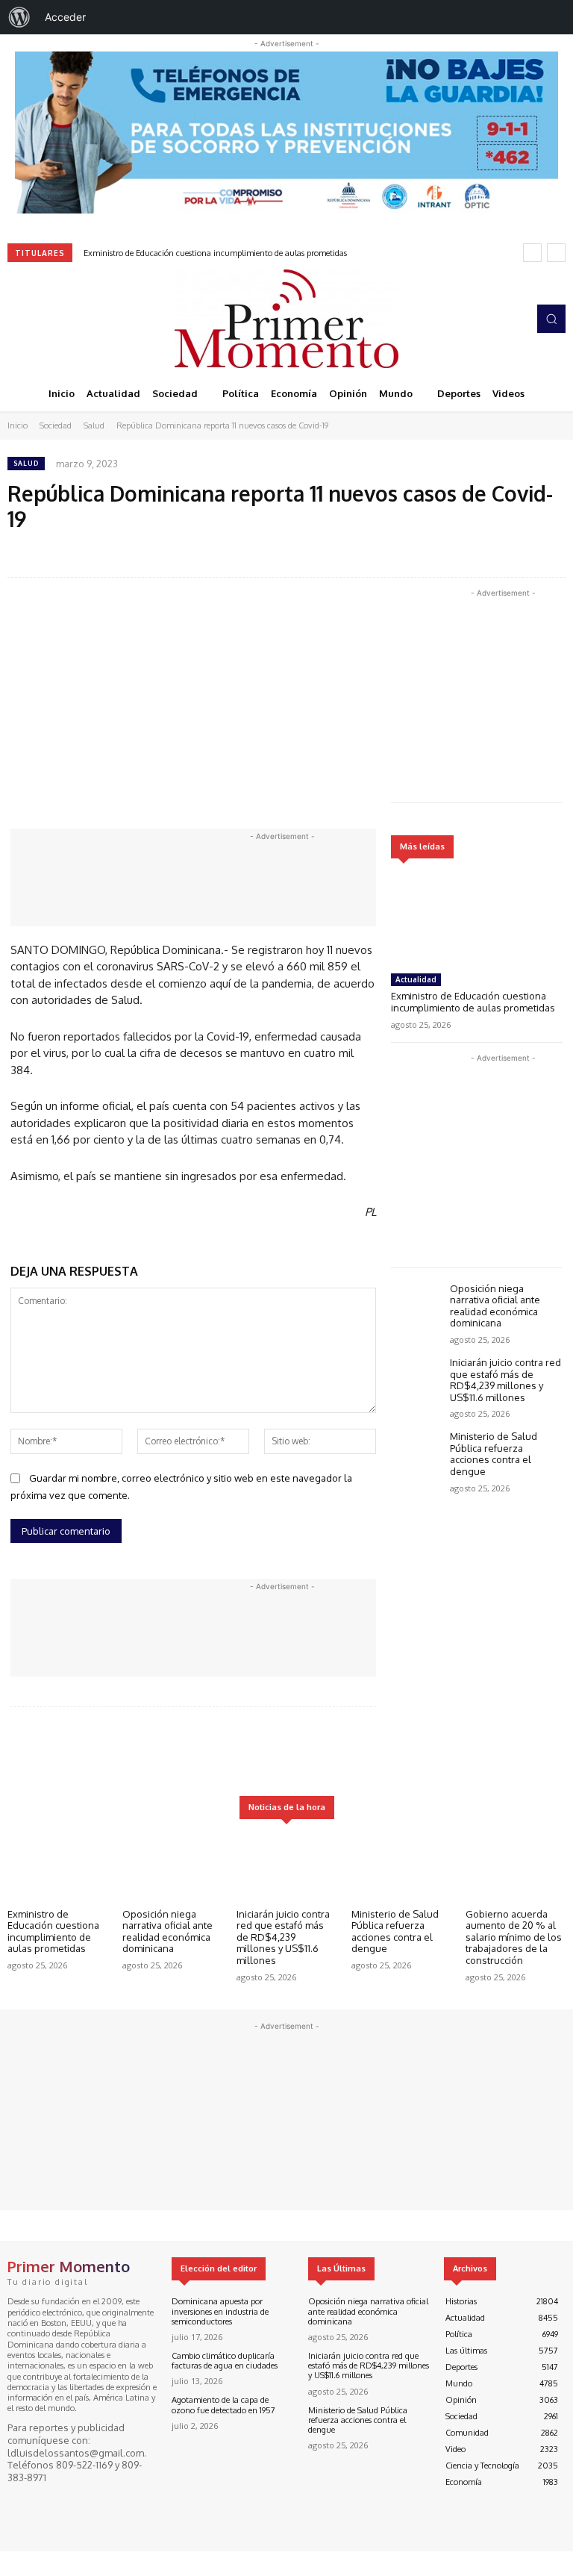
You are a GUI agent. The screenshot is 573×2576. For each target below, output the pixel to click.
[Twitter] (60, 319)
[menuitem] (19, 17)
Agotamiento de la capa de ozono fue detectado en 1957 (223, 2405)
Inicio (18, 425)
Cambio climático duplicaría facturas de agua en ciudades (225, 2361)
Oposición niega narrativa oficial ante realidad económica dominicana (495, 1306)
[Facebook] (18, 319)
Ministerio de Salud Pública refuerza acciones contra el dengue (494, 1454)
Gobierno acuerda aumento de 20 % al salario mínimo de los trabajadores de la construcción (514, 1937)
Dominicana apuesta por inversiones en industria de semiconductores (220, 2311)
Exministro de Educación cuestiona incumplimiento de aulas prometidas (215, 253)
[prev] (532, 253)
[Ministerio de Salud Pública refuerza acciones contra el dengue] (417, 1451)
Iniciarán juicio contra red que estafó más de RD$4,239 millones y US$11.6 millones (505, 1380)
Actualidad (416, 979)
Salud (94, 425)
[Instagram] (39, 319)
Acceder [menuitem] (65, 17)
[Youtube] (81, 319)
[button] (551, 319)
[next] (556, 253)
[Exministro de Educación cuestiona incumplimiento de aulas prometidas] (477, 919)
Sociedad (56, 425)
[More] (467, 1752)
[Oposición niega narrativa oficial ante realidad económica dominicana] (417, 1304)
